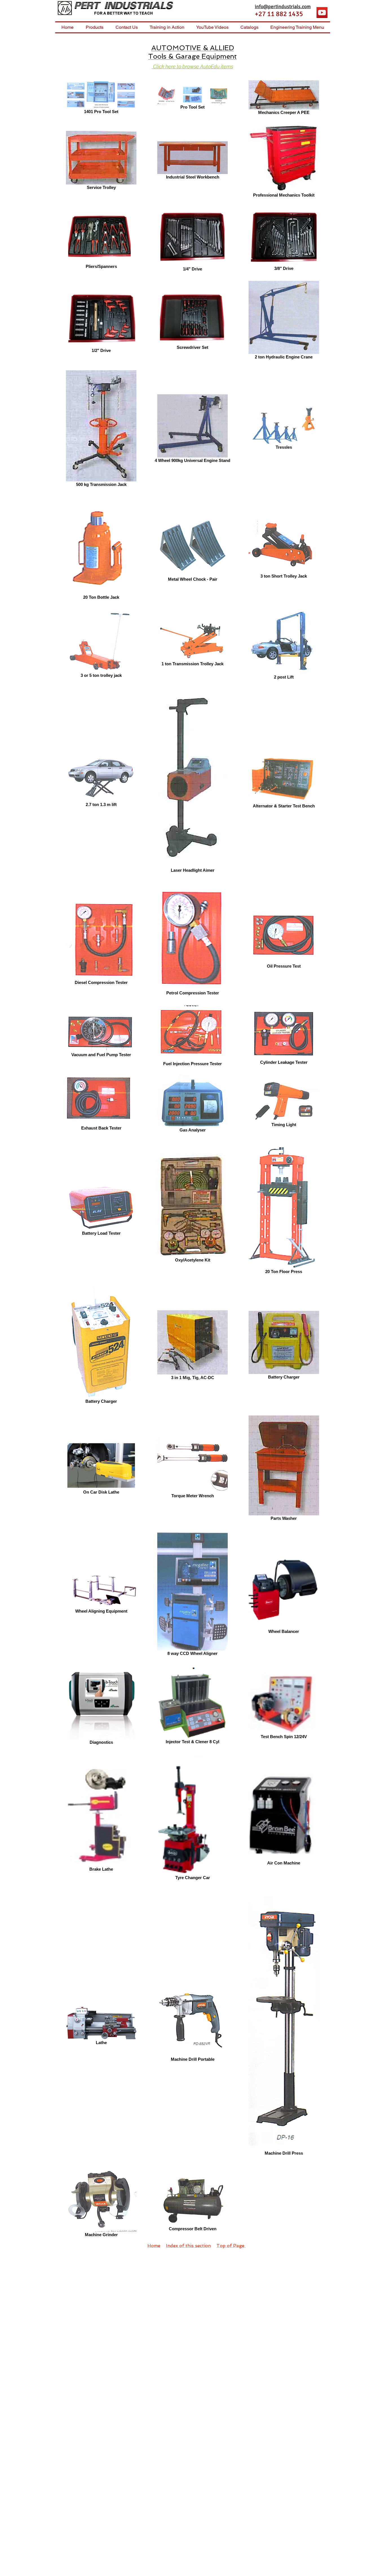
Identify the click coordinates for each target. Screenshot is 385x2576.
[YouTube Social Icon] (322, 13)
